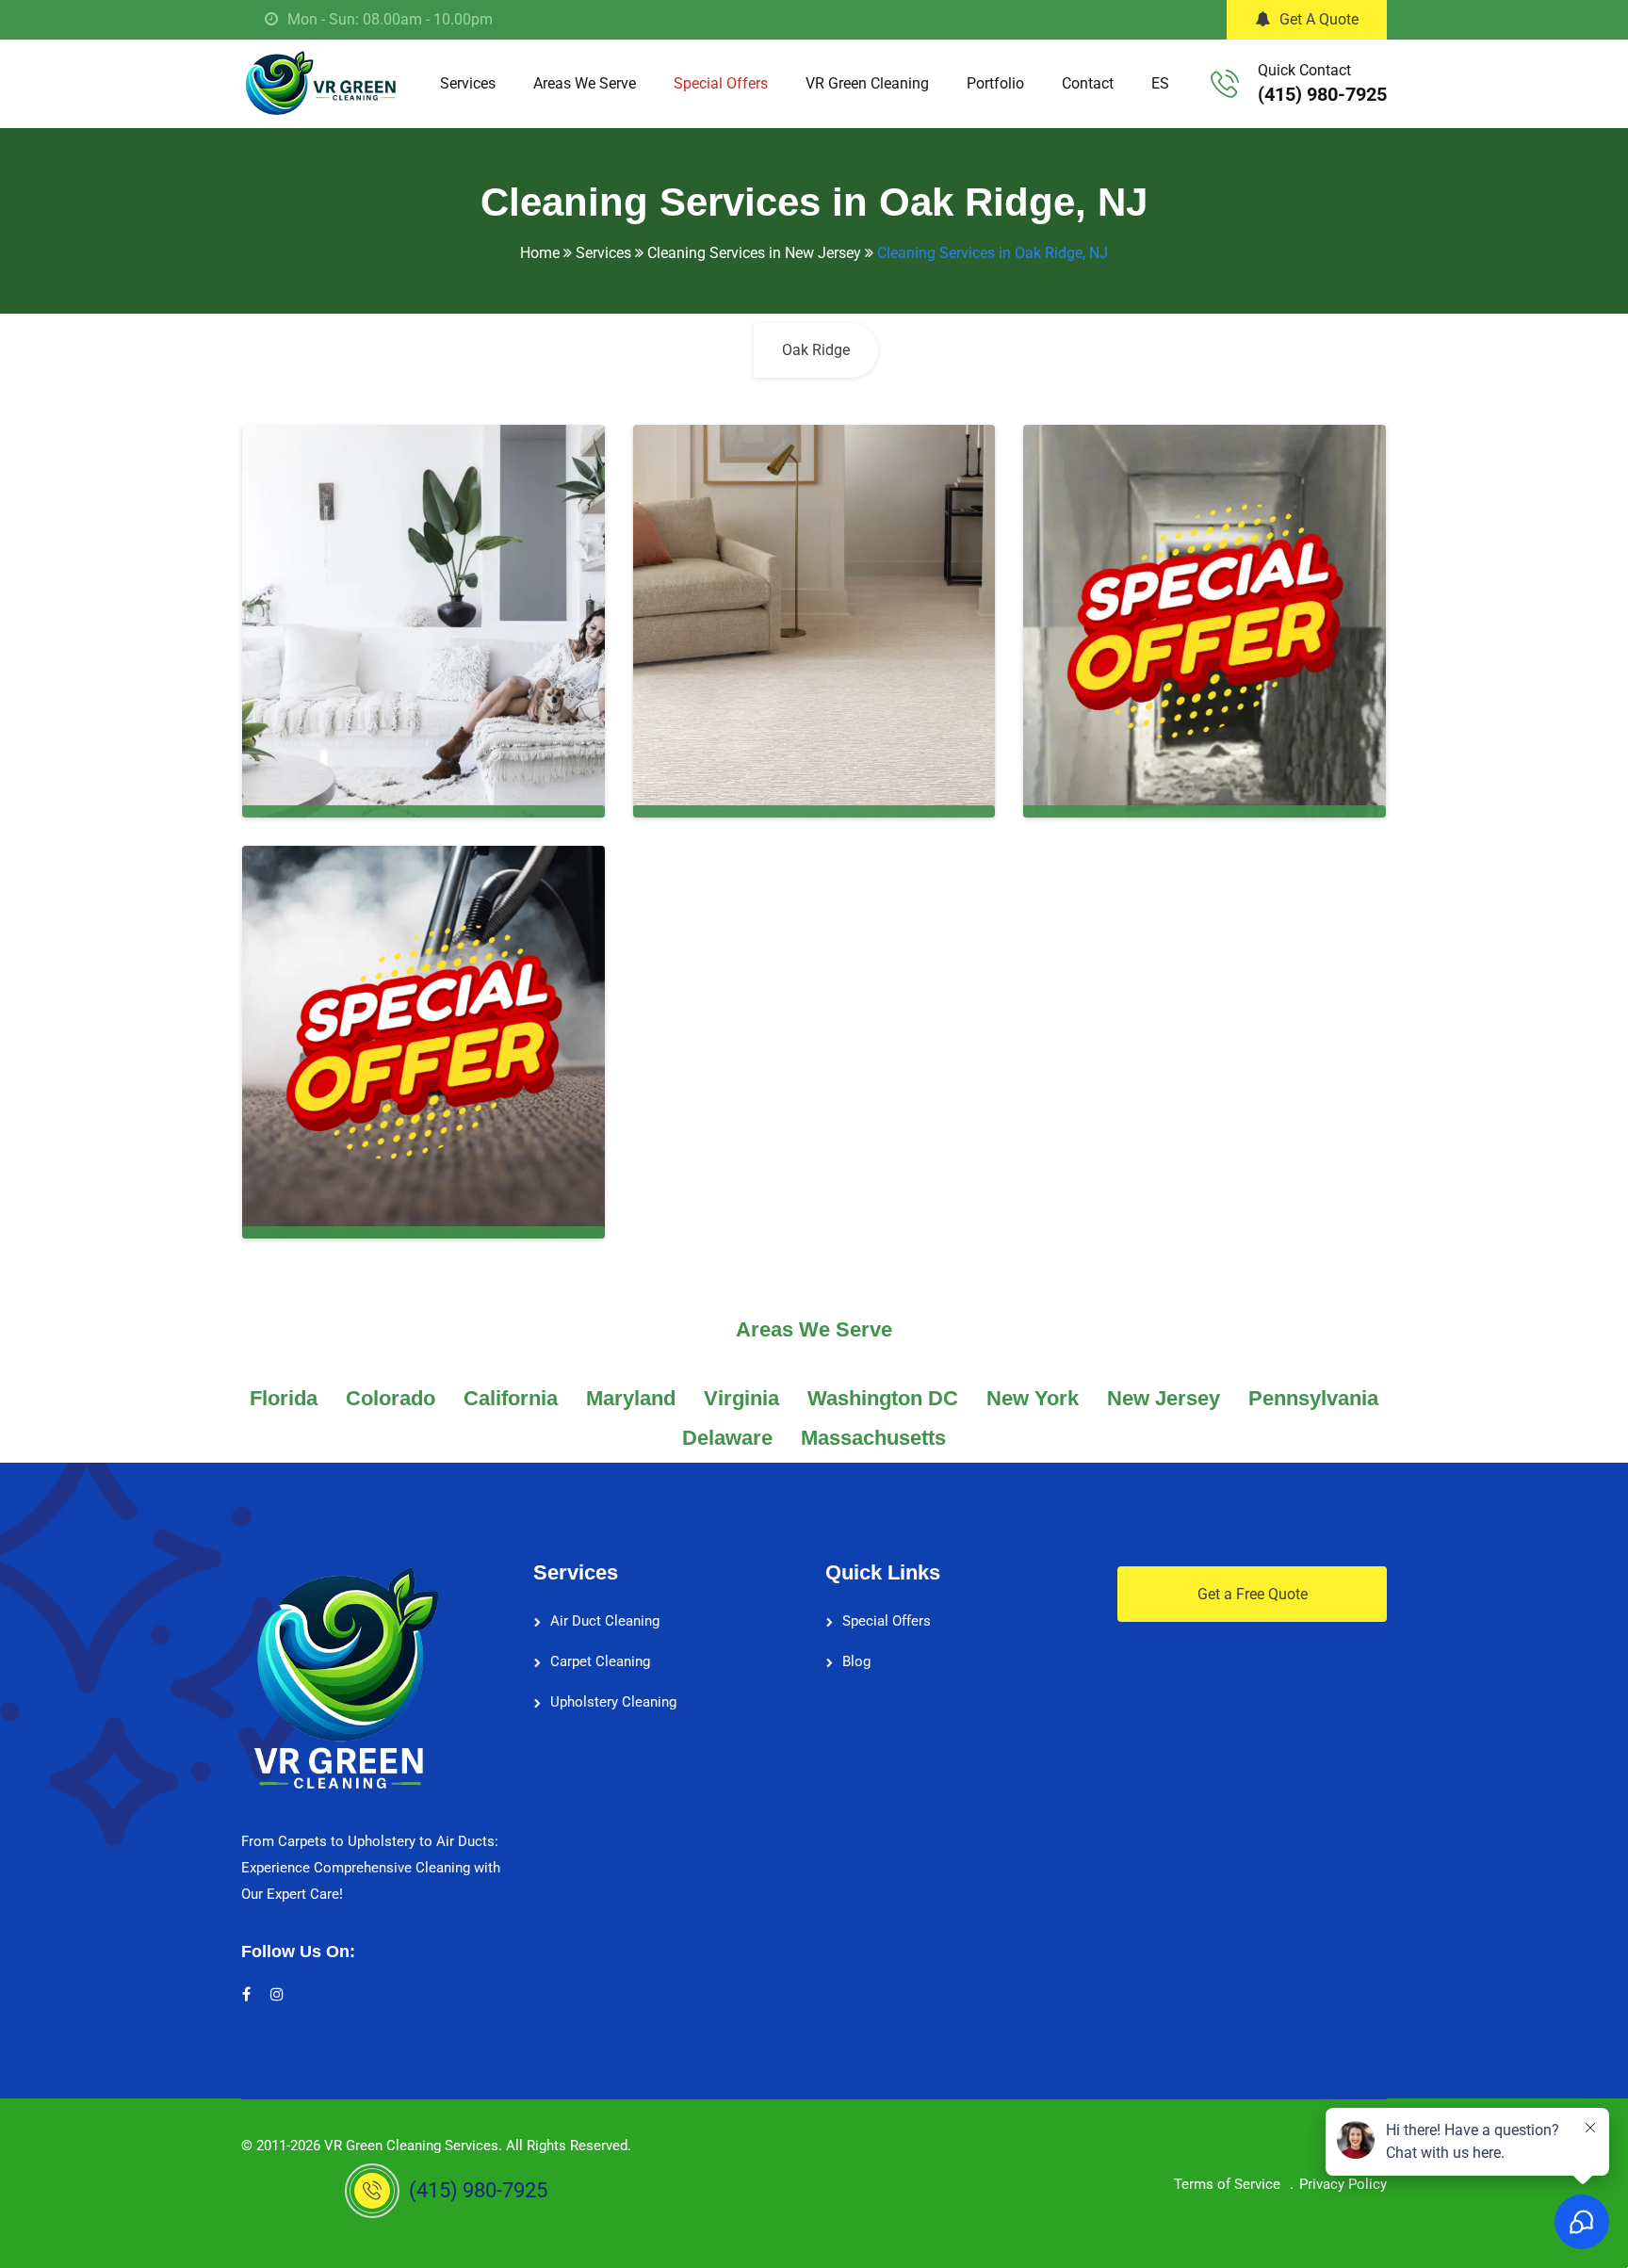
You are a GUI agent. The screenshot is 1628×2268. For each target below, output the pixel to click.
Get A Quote (1319, 19)
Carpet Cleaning (600, 1661)
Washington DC (883, 1398)
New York (1033, 1398)
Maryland (631, 1398)
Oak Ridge (816, 350)
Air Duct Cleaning (605, 1621)
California (511, 1398)
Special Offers (721, 83)
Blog (856, 1661)
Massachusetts (873, 1438)
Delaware (727, 1438)
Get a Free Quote (1253, 1594)
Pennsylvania (1313, 1398)
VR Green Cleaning (867, 83)
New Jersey (1164, 1398)
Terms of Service (1227, 2184)
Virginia (741, 1398)
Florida (284, 1398)
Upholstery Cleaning (613, 1702)
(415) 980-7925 (1322, 94)
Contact (1088, 83)
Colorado (391, 1398)
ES (1160, 83)
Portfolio (995, 83)
